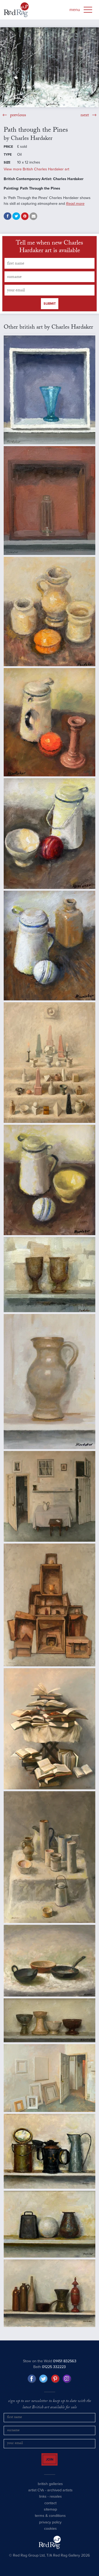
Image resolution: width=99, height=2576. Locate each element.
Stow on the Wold (50, 2361)
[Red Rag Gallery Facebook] (32, 2379)
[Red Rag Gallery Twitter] (44, 2379)
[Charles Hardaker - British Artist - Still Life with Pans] (49, 1961)
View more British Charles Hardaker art (36, 169)
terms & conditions (50, 2520)
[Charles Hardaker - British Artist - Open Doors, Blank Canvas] (49, 2078)
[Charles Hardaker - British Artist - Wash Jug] (49, 1382)
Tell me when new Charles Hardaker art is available (49, 248)
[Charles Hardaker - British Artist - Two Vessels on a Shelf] (49, 1275)
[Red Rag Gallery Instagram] (67, 2379)
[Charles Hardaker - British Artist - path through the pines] (49, 67)
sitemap (50, 2514)
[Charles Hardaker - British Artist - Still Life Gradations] (49, 1063)
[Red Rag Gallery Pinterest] (55, 2379)
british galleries (50, 2489)
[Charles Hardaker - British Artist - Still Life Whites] (49, 1857)
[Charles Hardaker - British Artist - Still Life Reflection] (49, 2151)
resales (56, 2501)
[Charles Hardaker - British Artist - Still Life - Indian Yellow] (49, 612)
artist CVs (36, 2495)
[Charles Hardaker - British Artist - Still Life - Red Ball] (49, 834)
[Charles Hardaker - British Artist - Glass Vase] (49, 501)
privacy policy (50, 2527)
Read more (75, 204)
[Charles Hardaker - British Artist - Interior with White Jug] (49, 1496)
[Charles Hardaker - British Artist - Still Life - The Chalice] (49, 1605)
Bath (49, 2367)
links (43, 2501)
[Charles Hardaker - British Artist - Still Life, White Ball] (49, 1180)
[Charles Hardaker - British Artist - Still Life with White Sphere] (49, 2224)
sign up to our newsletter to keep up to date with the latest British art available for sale (50, 2405)
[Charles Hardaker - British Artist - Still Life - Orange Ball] (49, 722)
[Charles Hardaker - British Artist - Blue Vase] (49, 390)
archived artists (60, 2495)
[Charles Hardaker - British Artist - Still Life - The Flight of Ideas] (49, 1729)
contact (50, 2508)
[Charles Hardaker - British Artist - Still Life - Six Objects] (49, 2293)
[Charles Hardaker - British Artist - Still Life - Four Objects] (49, 2020)
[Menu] (88, 10)
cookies (50, 2533)
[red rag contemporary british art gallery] (16, 10)
